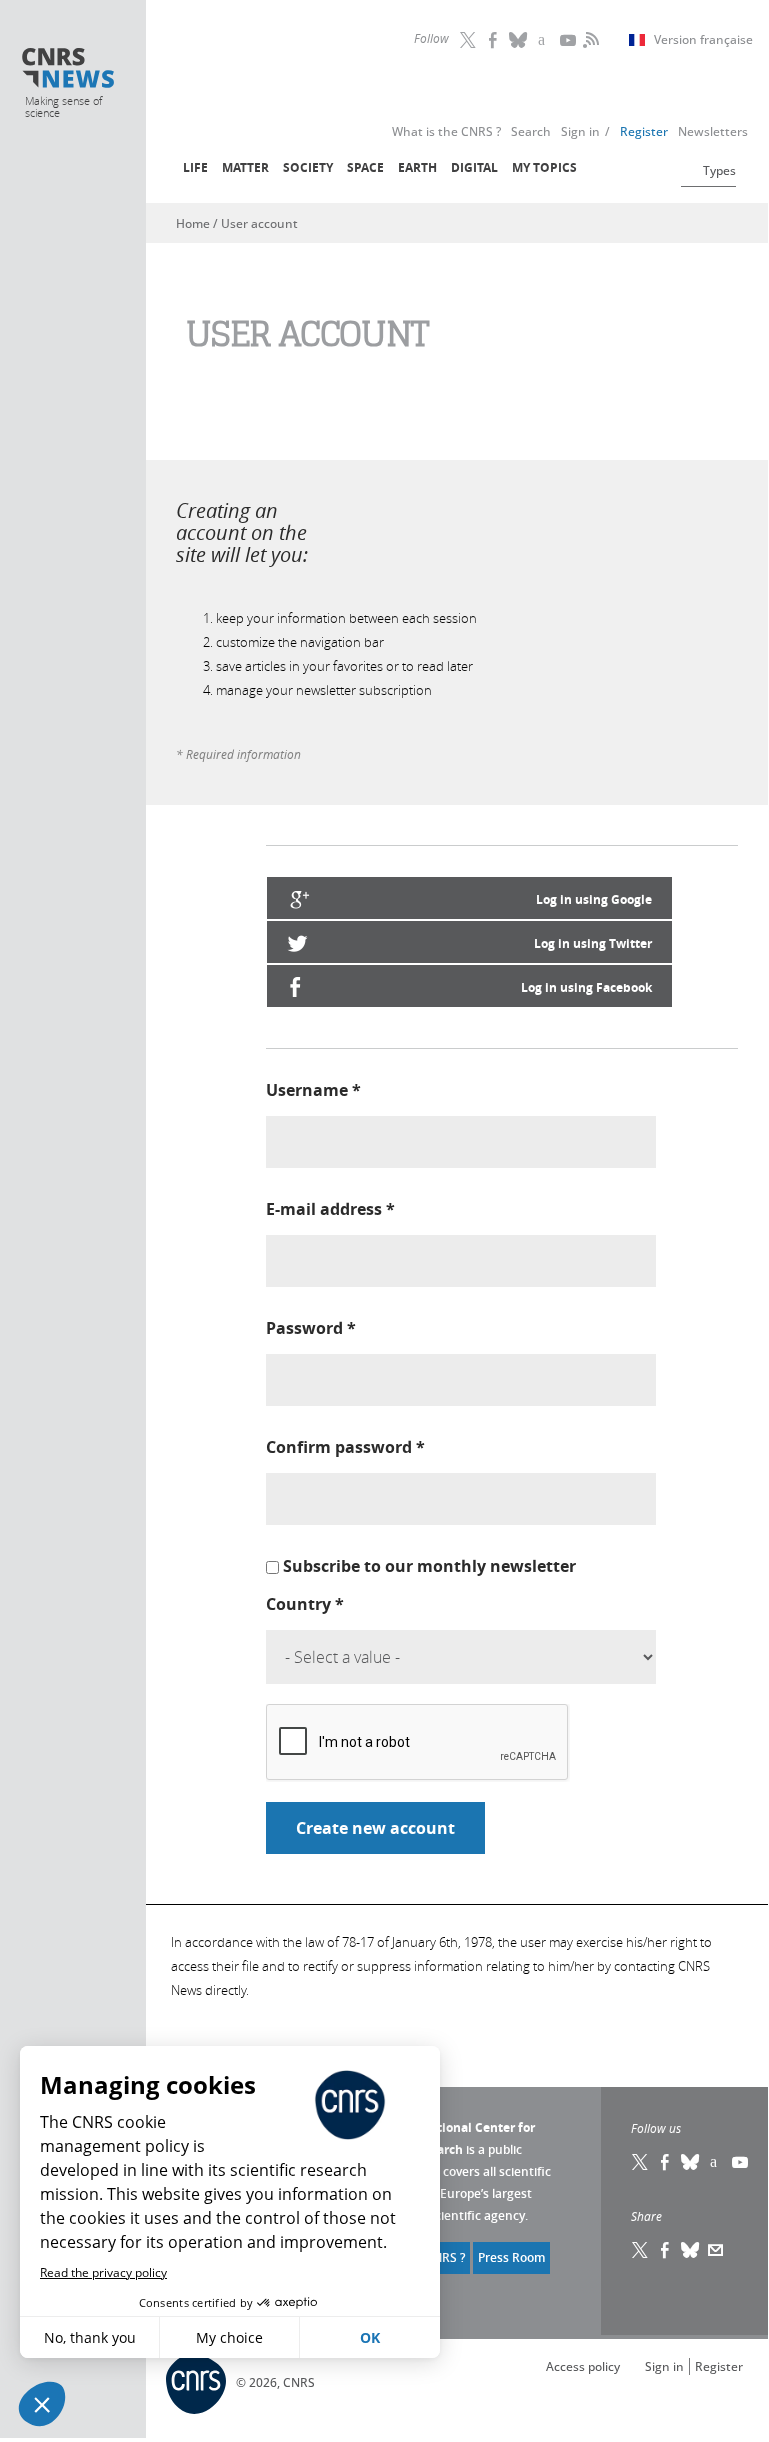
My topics (544, 167)
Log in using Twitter (593, 943)
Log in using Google (594, 899)
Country (305, 1604)
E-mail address (330, 1209)
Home (193, 223)
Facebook (494, 40)
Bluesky (691, 2162)
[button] (42, 2404)
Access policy (583, 2366)
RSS (589, 40)
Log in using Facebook (586, 987)
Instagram (544, 40)
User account (259, 223)
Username (313, 1090)
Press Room (511, 2257)
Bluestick (519, 40)
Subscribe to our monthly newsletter (429, 1566)
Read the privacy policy (103, 2272)
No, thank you (90, 2337)
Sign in (664, 2366)
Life (195, 167)
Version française (703, 40)
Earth (417, 167)
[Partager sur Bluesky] (691, 2250)
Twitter (469, 40)
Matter (245, 167)
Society (308, 167)
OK (370, 2337)
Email (716, 2250)
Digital (474, 167)
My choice (229, 2337)
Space (365, 167)
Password (311, 1328)
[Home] (68, 70)
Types (719, 170)
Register (719, 2366)
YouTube (569, 40)
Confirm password (345, 1447)
